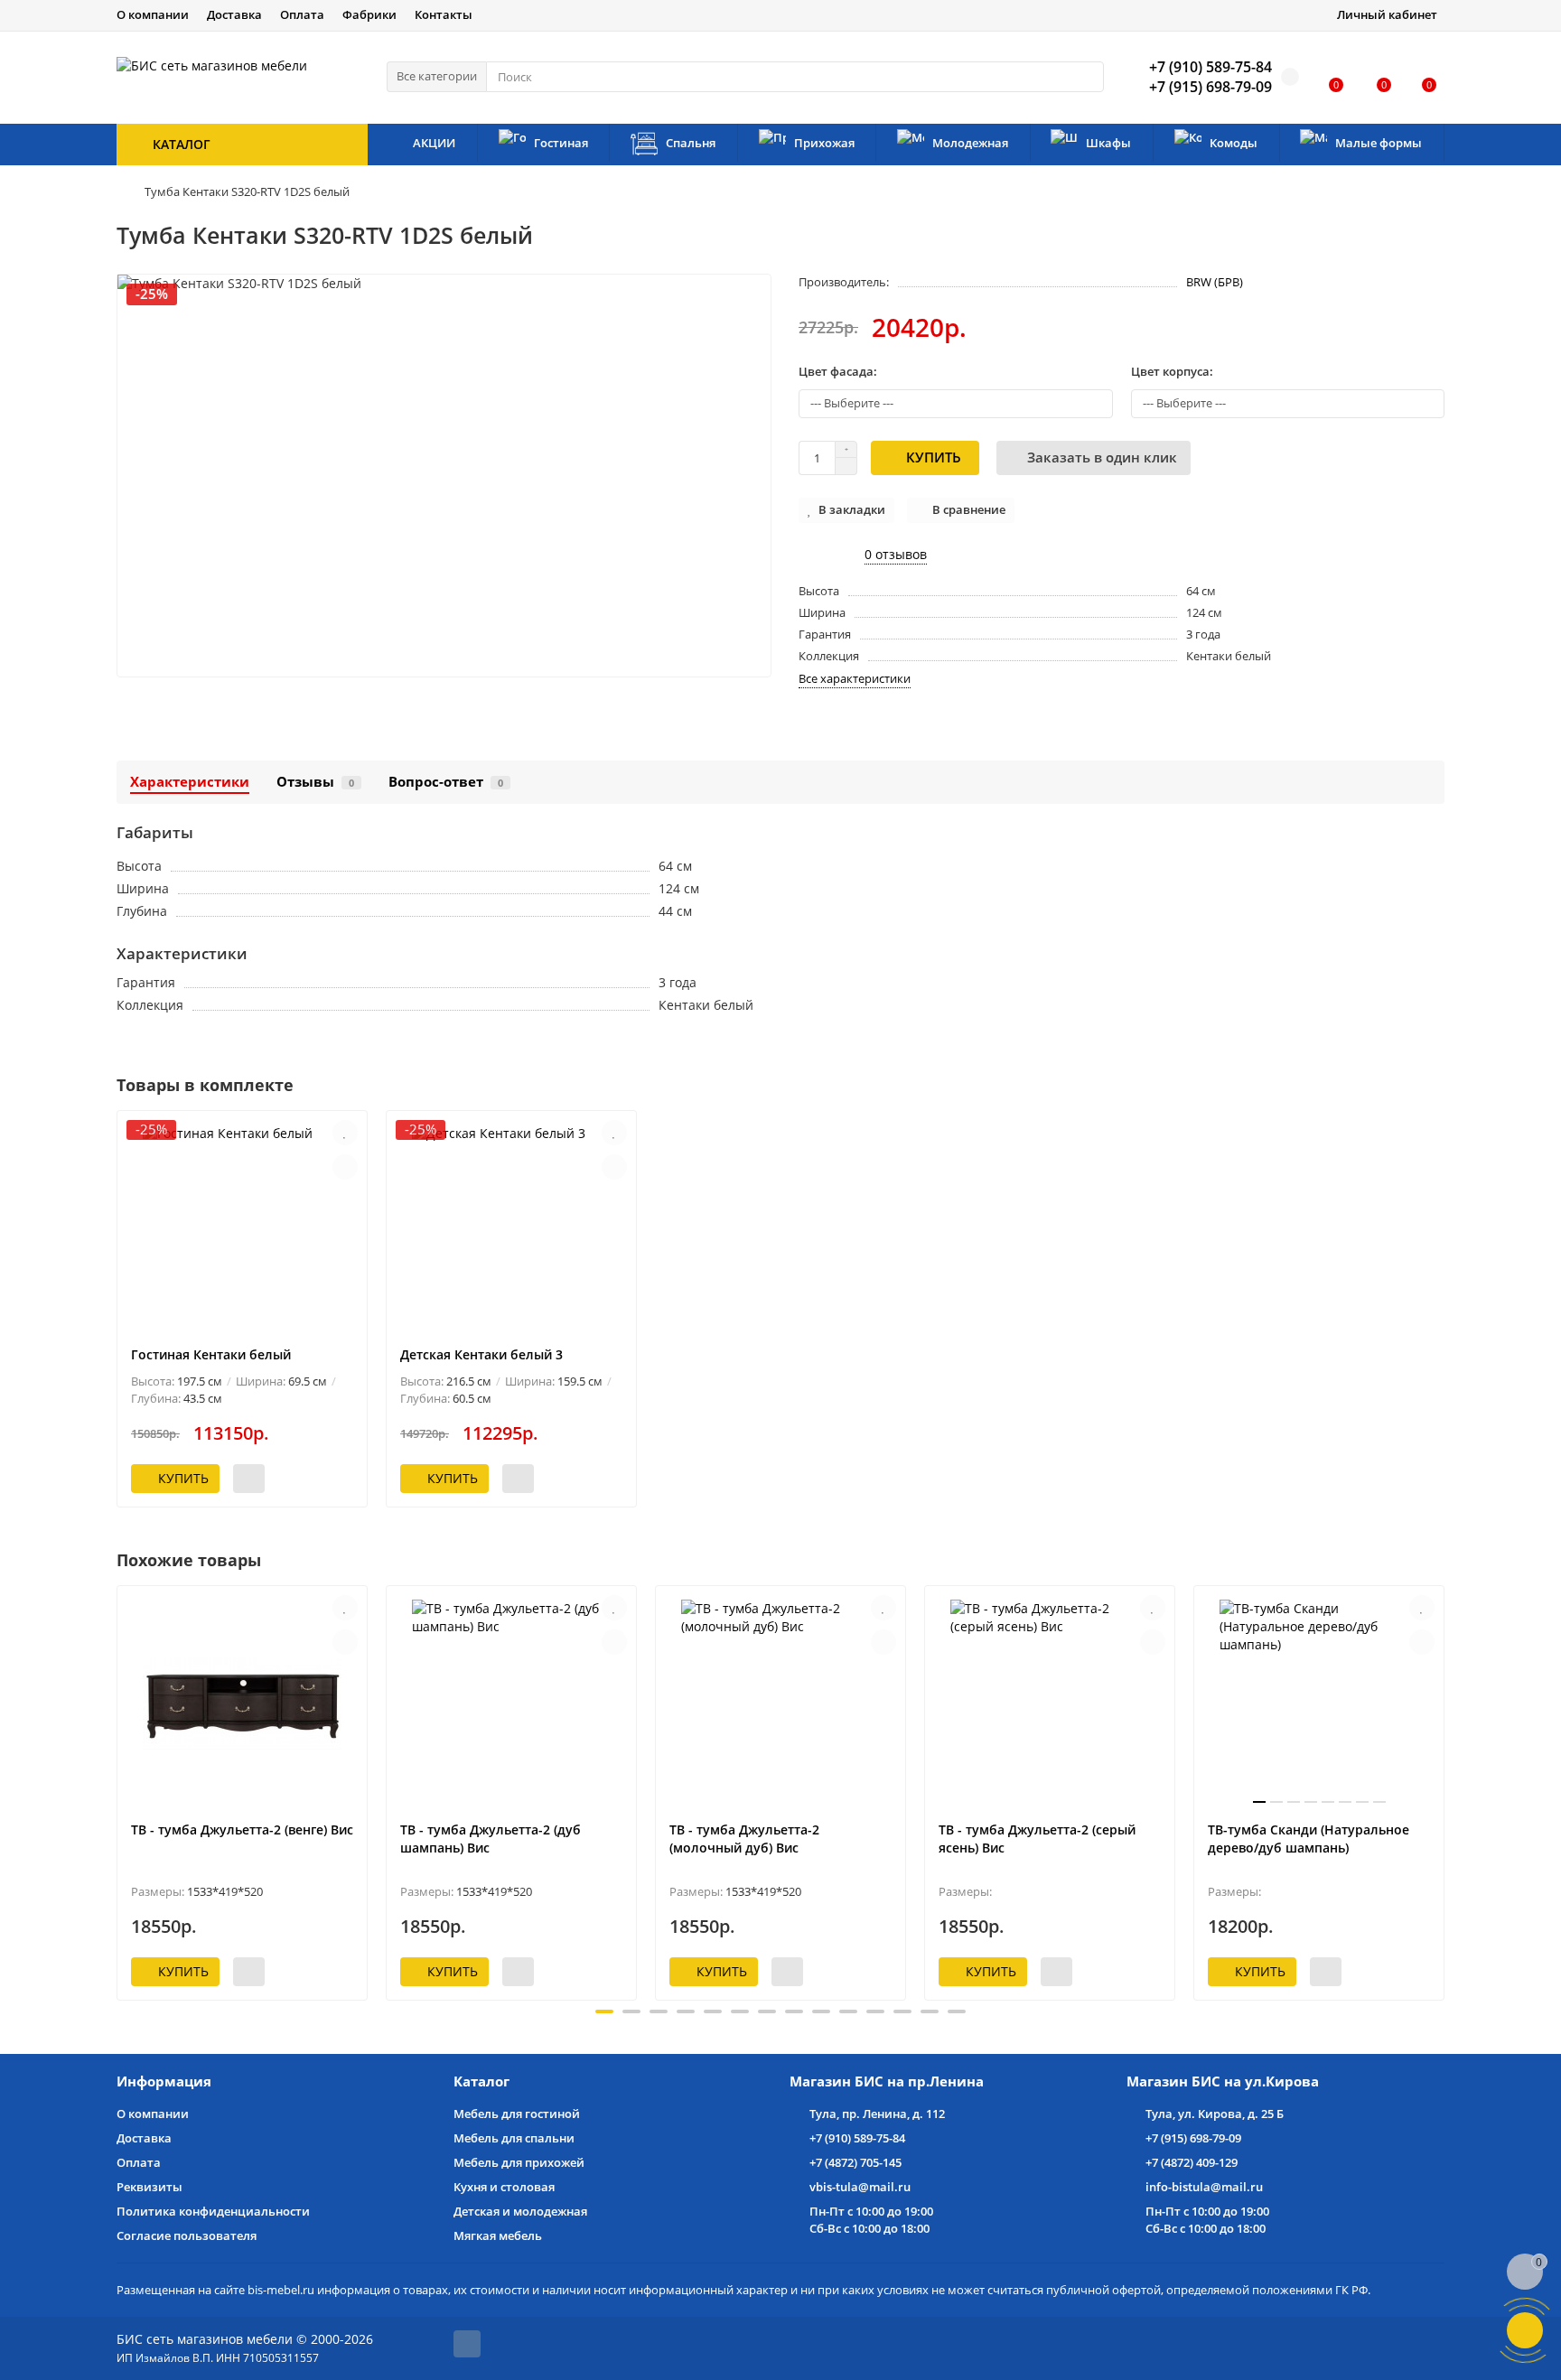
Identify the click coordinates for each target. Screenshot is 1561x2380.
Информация (164, 2081)
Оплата (302, 14)
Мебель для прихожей (519, 2162)
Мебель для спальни (514, 2138)
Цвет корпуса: (1172, 371)
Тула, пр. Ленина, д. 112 (877, 2114)
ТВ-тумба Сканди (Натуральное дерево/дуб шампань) (1309, 1839)
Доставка (234, 14)
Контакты (444, 14)
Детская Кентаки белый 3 (481, 1354)
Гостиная (561, 143)
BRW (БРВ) (1215, 282)
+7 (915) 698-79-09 (1193, 2138)
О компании (153, 14)
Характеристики (190, 782)
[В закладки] (345, 1133)
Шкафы (1108, 143)
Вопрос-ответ (446, 782)
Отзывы (315, 782)
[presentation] (118, 1790)
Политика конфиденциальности (213, 2211)
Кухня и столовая (504, 2187)
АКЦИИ (434, 143)
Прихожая (824, 143)
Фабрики (369, 14)
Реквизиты (150, 2187)
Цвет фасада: (838, 371)
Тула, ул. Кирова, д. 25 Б (1215, 2114)
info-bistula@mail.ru (1204, 2187)
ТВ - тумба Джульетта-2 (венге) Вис (242, 1829)
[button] (604, 2011)
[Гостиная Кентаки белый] (242, 1228)
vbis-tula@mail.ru (860, 2187)
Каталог (481, 2081)
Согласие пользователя (187, 2235)
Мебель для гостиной (517, 2114)
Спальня (691, 143)
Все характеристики (855, 678)
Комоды (1234, 143)
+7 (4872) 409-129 (1192, 2162)
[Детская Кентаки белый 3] (511, 1228)
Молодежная (970, 143)
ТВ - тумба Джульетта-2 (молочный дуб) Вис (744, 1839)
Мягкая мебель (498, 2235)
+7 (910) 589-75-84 (857, 2138)
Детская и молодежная (520, 2211)
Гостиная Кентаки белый (211, 1354)
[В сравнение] (345, 1167)
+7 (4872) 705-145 (855, 2162)
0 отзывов (896, 554)
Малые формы (1379, 143)
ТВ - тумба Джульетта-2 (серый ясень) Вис (1037, 1839)
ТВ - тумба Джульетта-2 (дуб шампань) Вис (491, 1839)
